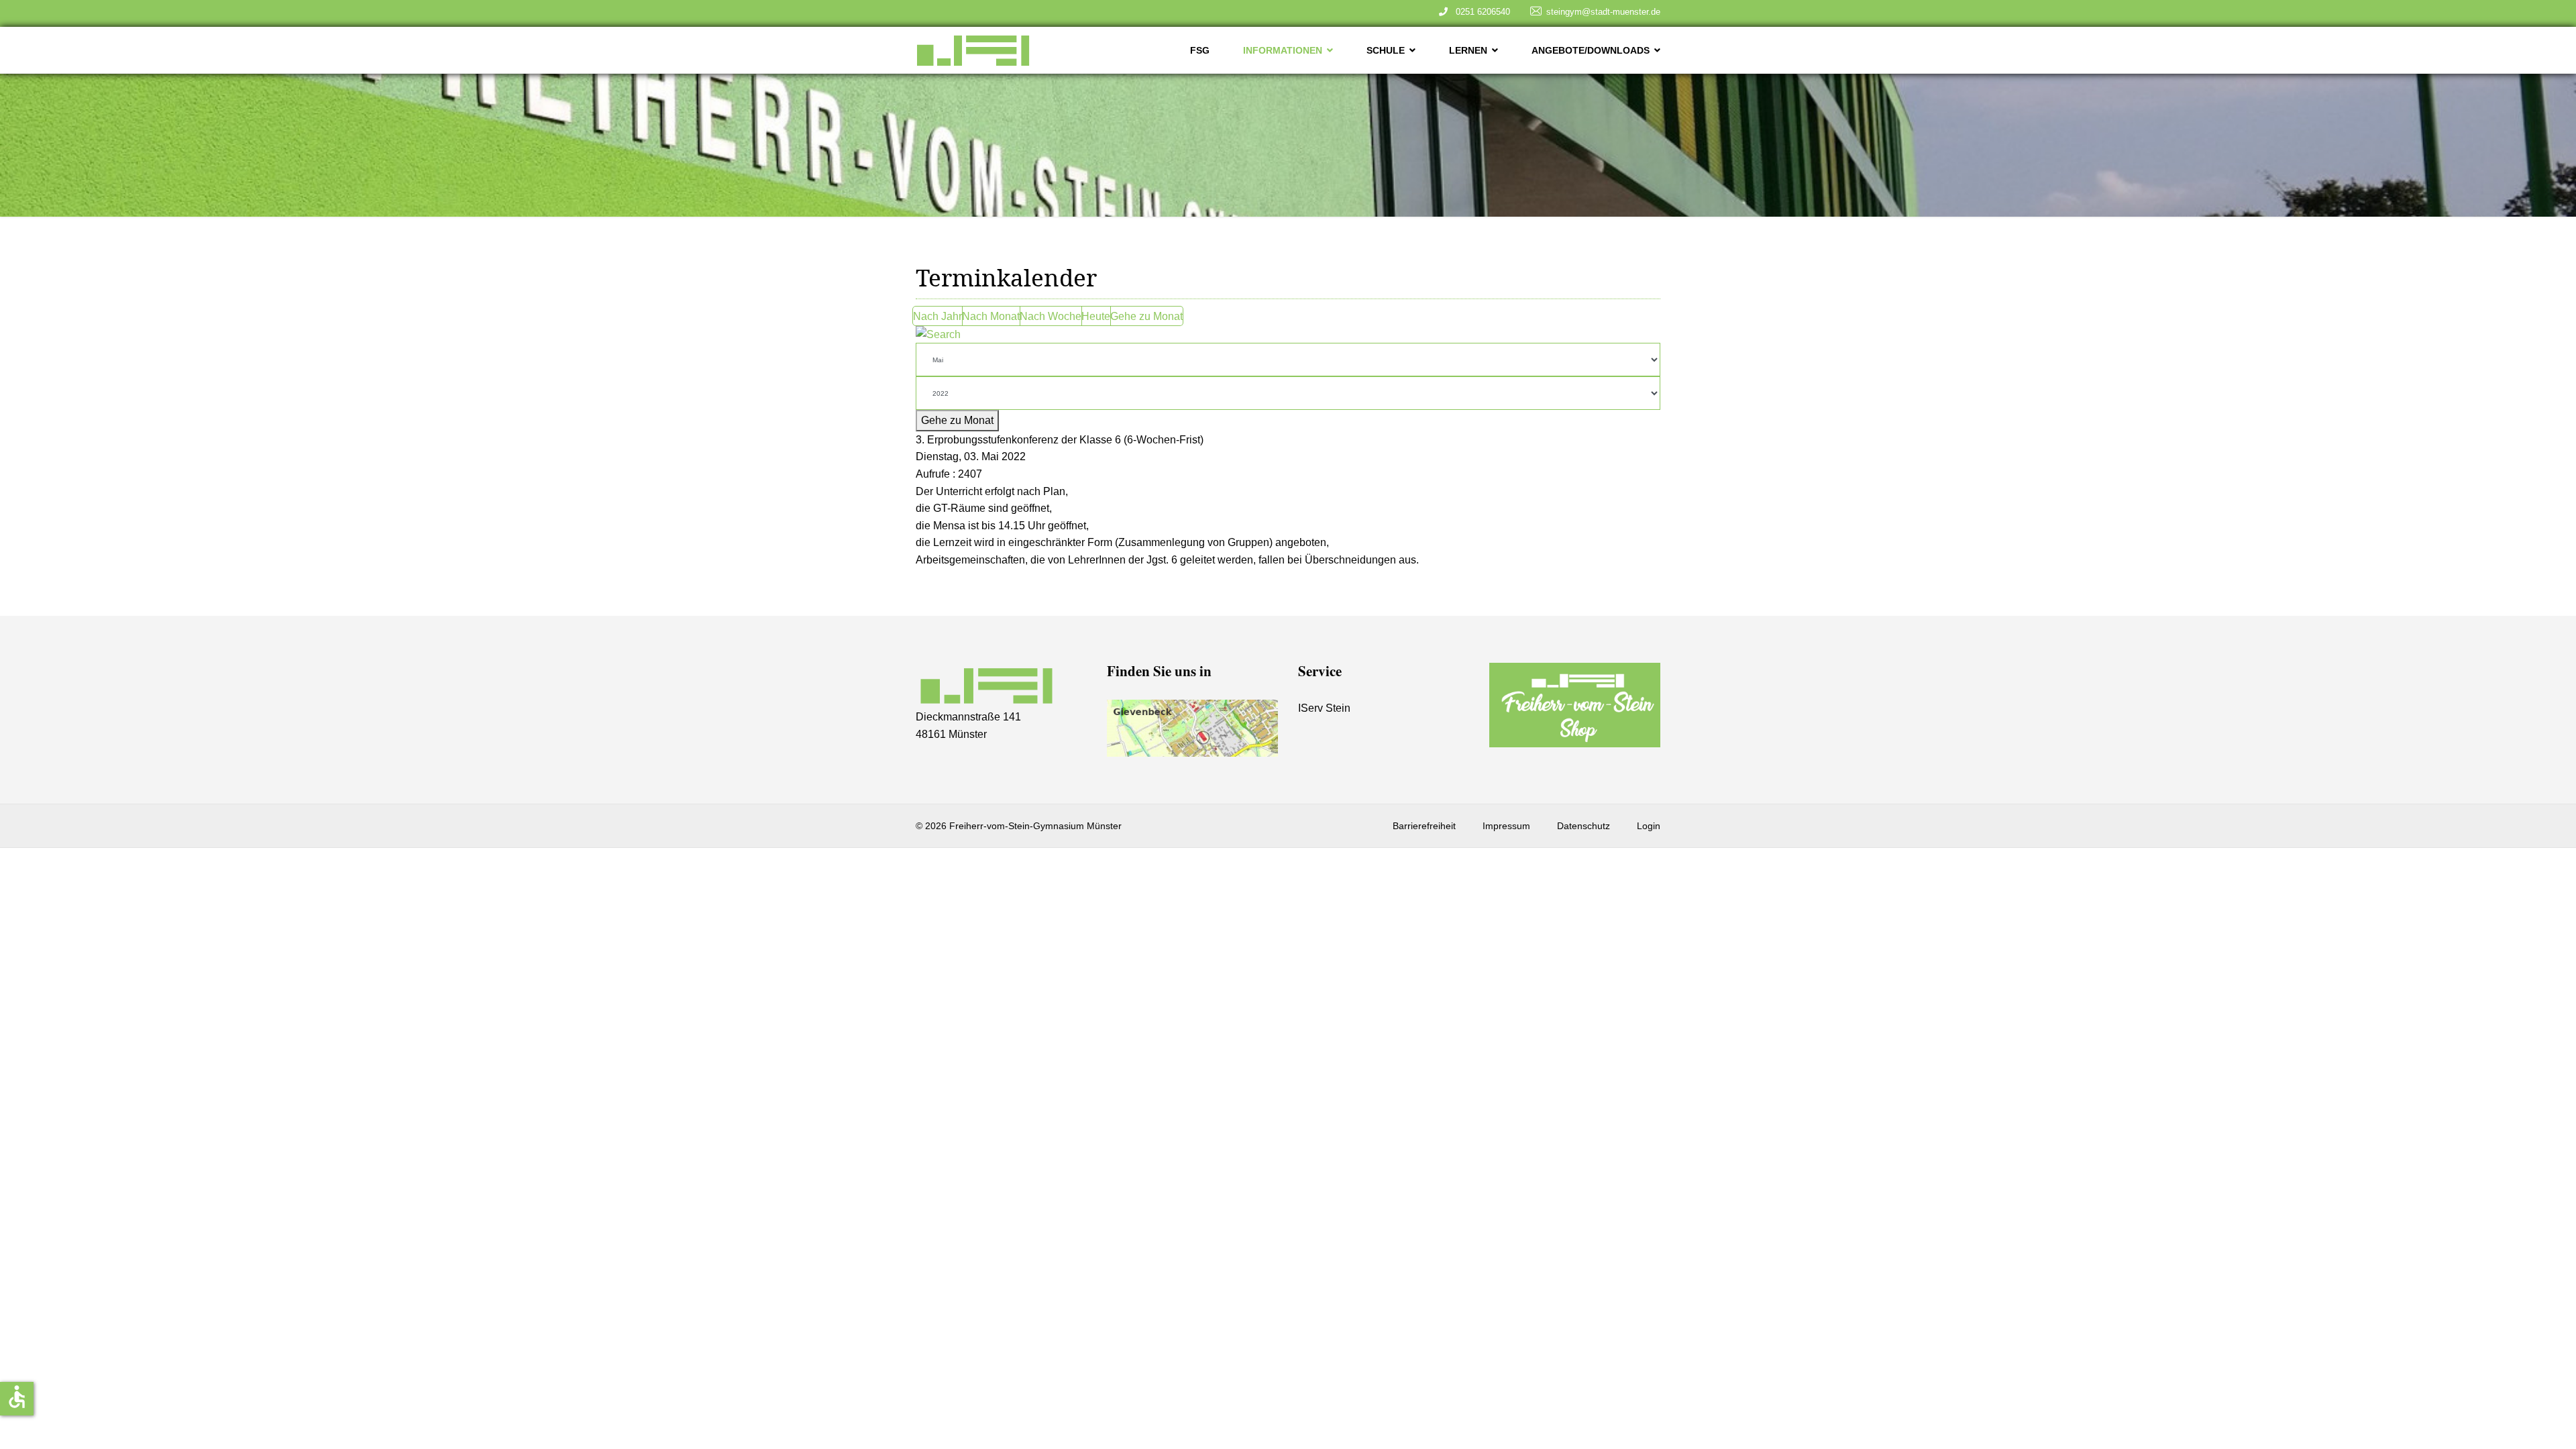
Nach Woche (1051, 316)
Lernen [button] (1468, 50)
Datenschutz (1584, 826)
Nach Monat (991, 316)
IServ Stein (1324, 708)
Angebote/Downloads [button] (1591, 50)
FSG (1200, 50)
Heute (1096, 316)
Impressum (1506, 826)
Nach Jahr (937, 316)
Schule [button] (1386, 50)
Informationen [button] (1283, 50)
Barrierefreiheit (1424, 826)
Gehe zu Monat (1146, 316)
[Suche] (1288, 335)
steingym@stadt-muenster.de (1603, 12)
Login (1649, 826)
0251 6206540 (1480, 12)
